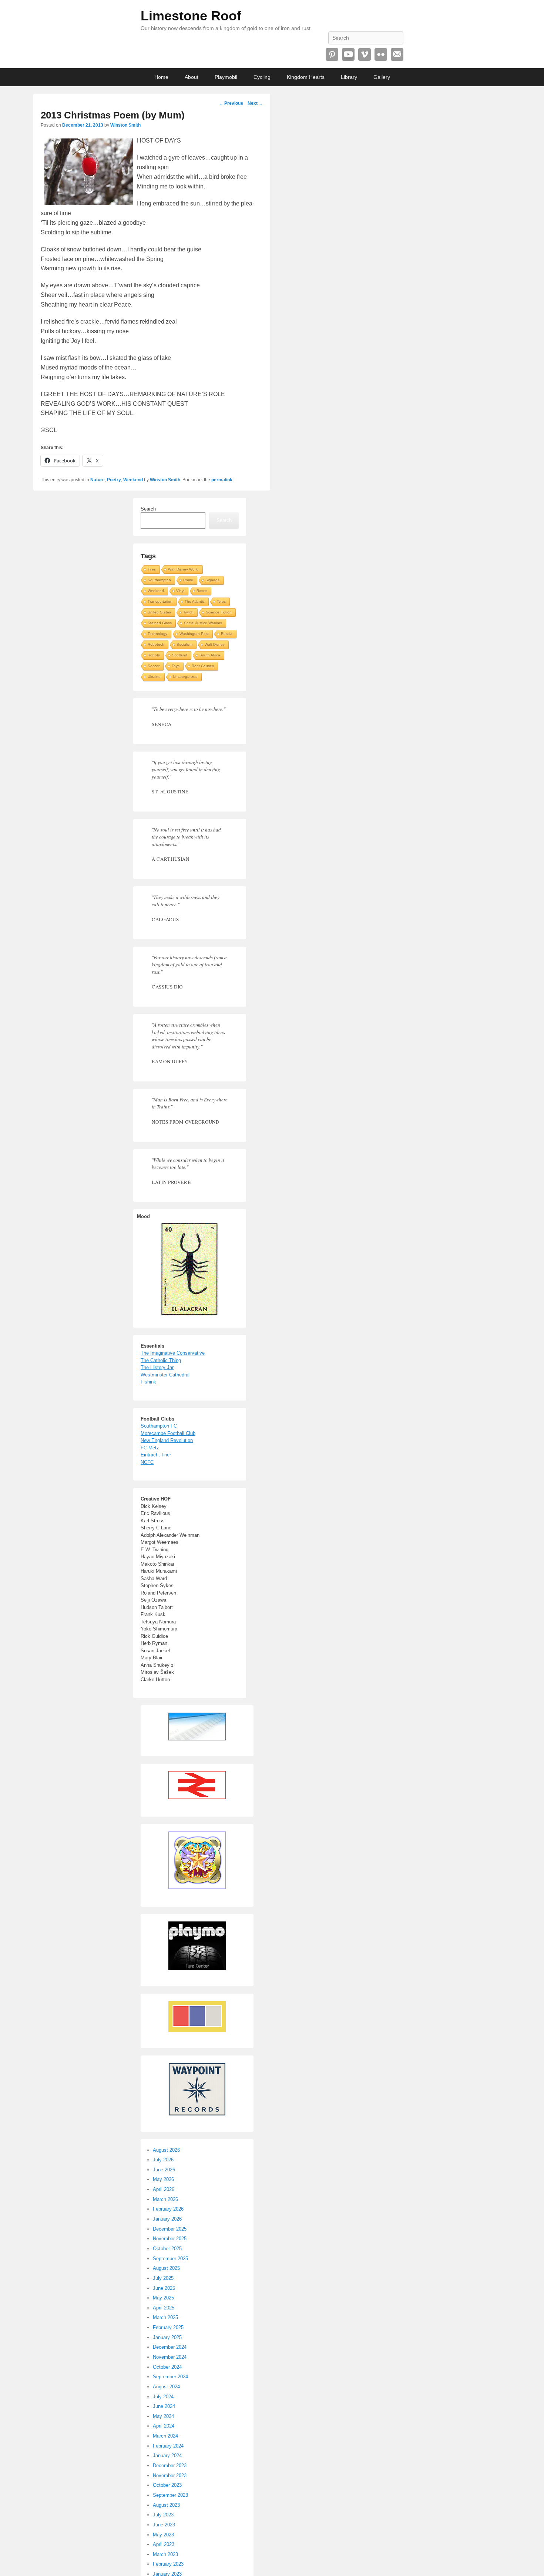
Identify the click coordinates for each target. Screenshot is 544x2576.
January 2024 (167, 2455)
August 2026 (166, 2150)
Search (148, 509)
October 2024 (167, 2367)
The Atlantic (195, 601)
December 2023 (170, 2465)
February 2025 (168, 2327)
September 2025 (170, 2259)
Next (255, 103)
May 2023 (163, 2535)
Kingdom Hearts (306, 77)
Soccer (154, 666)
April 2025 (164, 2308)
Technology (157, 634)
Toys (176, 666)
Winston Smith (125, 125)
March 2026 (165, 2199)
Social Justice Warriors (203, 623)
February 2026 (168, 2209)
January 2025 (167, 2337)
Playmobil (226, 77)
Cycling (262, 77)
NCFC (147, 1462)
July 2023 (163, 2515)
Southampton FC (159, 1426)
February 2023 (168, 2564)
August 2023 (166, 2505)
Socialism (184, 644)
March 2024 (165, 2436)
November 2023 (170, 2475)
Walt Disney (215, 644)
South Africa (210, 655)
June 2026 (164, 2170)
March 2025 (165, 2317)
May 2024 (163, 2416)
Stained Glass (160, 623)
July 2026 (163, 2160)
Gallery (382, 77)
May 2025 (163, 2298)
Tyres (221, 601)
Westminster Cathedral (165, 1375)
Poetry (114, 480)
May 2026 (163, 2179)
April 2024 (164, 2426)
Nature (98, 480)
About (192, 77)
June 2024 (164, 2406)
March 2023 (165, 2554)
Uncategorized (185, 677)
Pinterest (332, 54)
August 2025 (166, 2268)
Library (349, 77)
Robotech (156, 644)
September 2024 (170, 2377)
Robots (154, 655)
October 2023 (167, 2485)
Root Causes (203, 666)
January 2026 (167, 2219)
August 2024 (166, 2387)
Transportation (160, 601)
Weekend (133, 480)
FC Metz (150, 1448)
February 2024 (168, 2446)
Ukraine (154, 677)
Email (397, 54)
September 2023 (170, 2495)
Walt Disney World (183, 569)
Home (161, 77)
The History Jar (157, 1367)
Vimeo (365, 54)
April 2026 (164, 2189)
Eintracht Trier (156, 1455)
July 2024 (163, 2397)
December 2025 (170, 2229)
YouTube (348, 54)
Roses (202, 591)
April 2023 (164, 2544)
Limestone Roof (191, 16)
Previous (231, 103)
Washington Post (194, 634)
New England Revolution (167, 1440)
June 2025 (164, 2288)
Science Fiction (219, 612)
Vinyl (180, 591)
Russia (227, 634)
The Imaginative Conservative (173, 1353)
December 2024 (170, 2347)
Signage (213, 580)
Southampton (159, 580)
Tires (152, 569)
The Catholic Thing (161, 1360)
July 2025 (163, 2278)
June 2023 (164, 2525)
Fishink (148, 1382)
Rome (188, 580)
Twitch (188, 612)
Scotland (180, 655)
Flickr (381, 54)
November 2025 (170, 2239)
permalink (222, 480)
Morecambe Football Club (168, 1433)
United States (159, 612)
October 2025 (167, 2249)
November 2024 (170, 2357)
